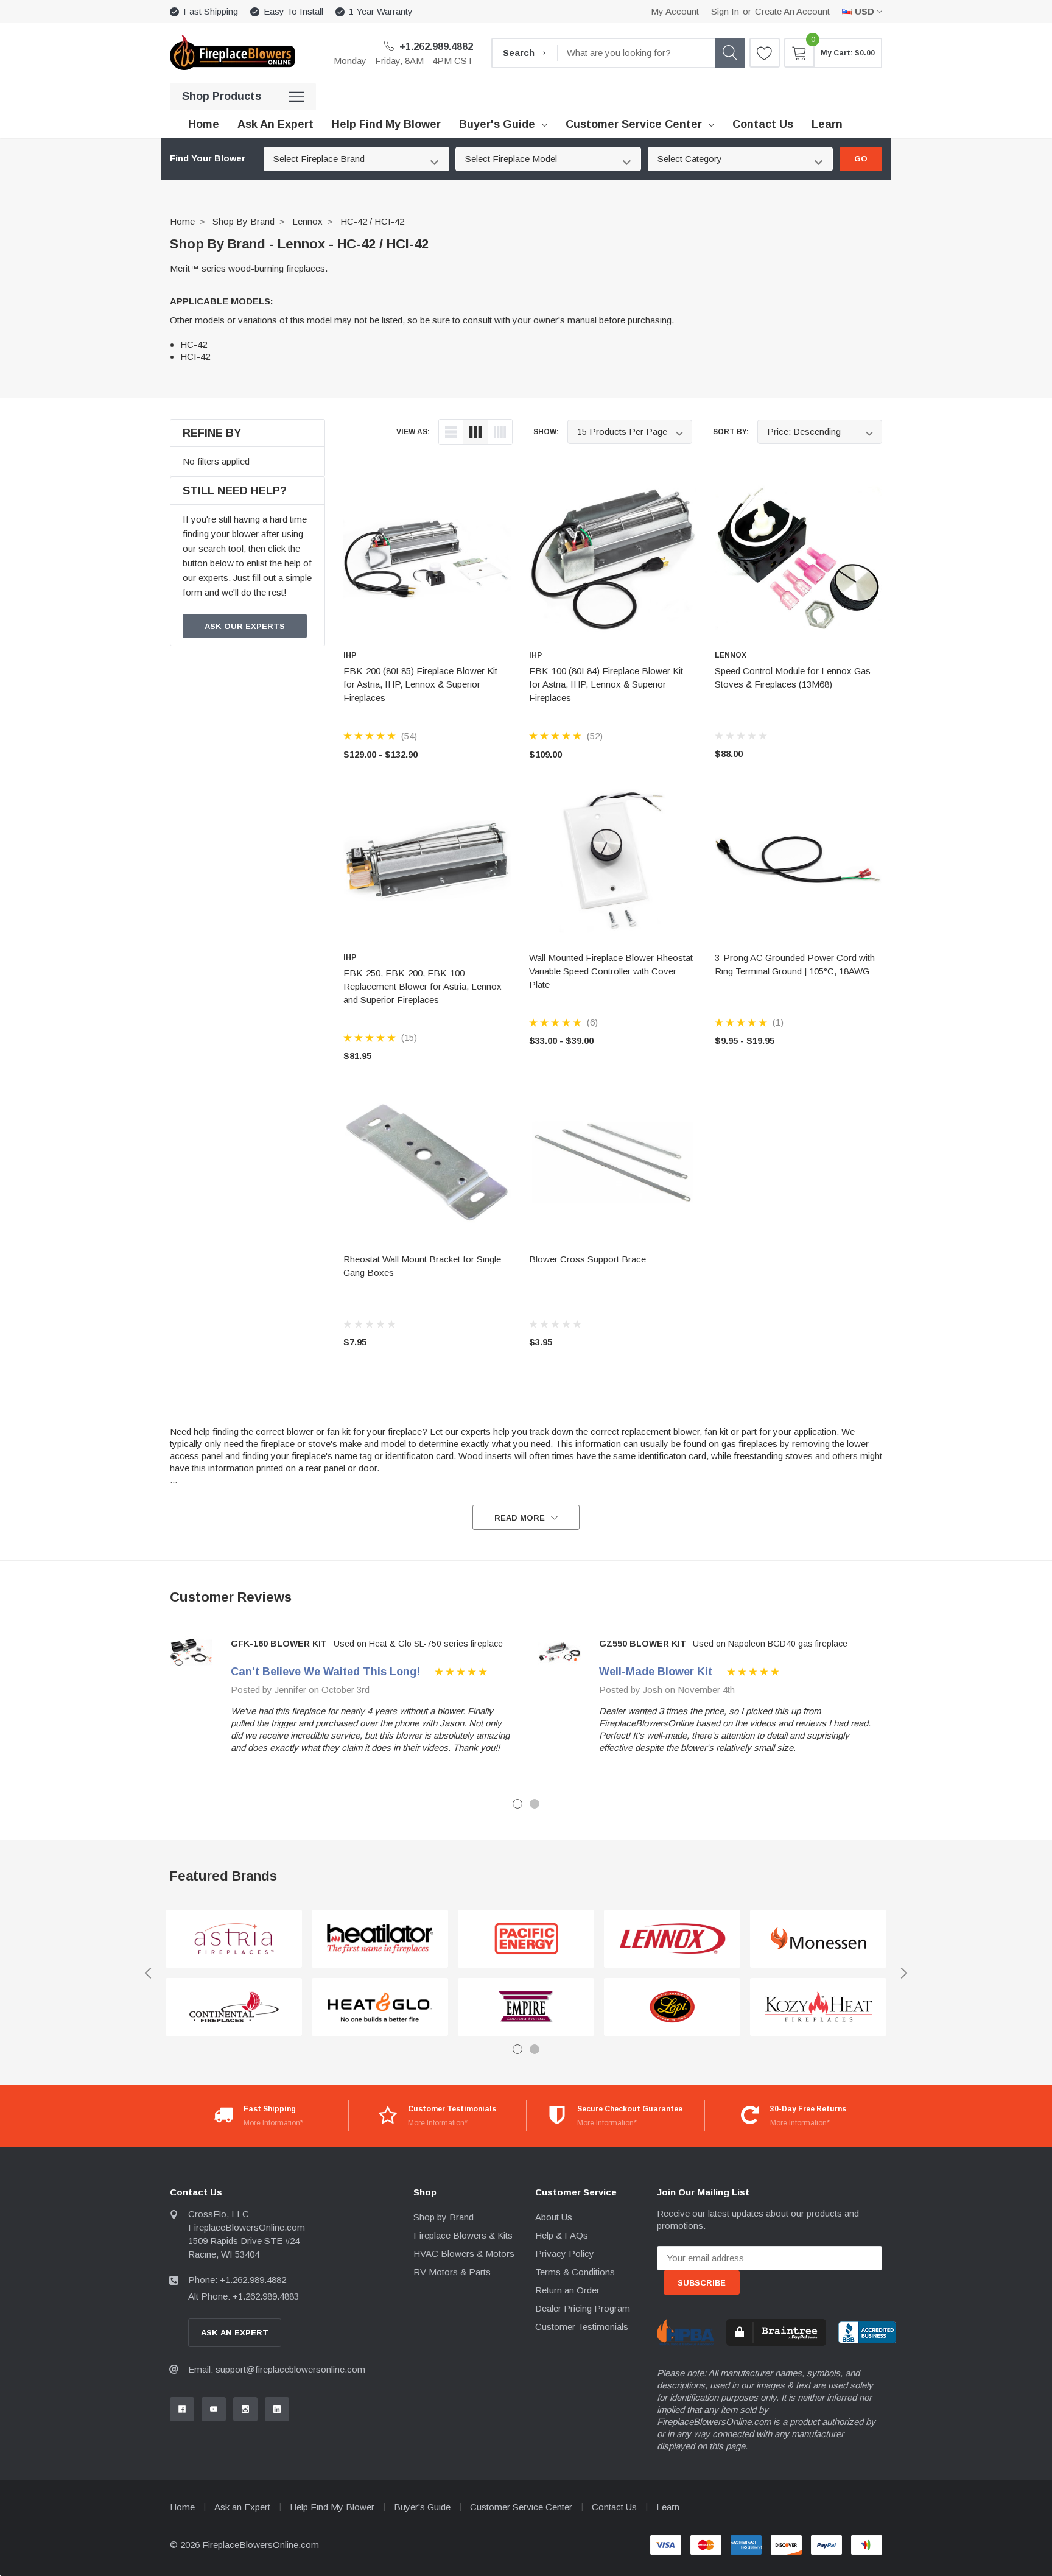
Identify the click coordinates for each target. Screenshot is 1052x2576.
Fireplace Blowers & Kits (463, 2235)
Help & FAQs (562, 2235)
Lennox (307, 221)
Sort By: (731, 432)
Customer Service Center (634, 124)
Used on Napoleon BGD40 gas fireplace (770, 1644)
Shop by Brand (244, 221)
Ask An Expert (235, 2333)
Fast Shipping (211, 11)
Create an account (792, 11)
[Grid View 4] (500, 432)
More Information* (273, 2123)
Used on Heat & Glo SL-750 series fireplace (418, 1644)
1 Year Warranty (381, 11)
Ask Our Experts (245, 626)
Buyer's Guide (497, 124)
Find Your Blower (208, 158)
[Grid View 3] (475, 432)
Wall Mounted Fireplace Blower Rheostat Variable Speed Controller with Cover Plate (611, 971)
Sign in (725, 11)
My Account (675, 11)
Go (861, 159)
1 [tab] (517, 1804)
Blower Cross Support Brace (587, 1259)
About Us (554, 2217)
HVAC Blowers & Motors (464, 2254)
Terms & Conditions (575, 2272)
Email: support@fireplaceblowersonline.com (277, 2369)
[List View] (451, 432)
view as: (413, 432)
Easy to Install (293, 11)
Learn (668, 2507)
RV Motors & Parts (452, 2272)
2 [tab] (535, 1804)
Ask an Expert (242, 2507)
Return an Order (567, 2290)
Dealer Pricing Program (583, 2308)
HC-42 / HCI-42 (372, 221)
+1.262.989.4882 (435, 47)
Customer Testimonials (582, 2327)
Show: (546, 432)
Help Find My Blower (332, 2507)
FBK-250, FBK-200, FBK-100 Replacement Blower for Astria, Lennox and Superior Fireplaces (423, 986)
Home (182, 221)
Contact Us (614, 2507)
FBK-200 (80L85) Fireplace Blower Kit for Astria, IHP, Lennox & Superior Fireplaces (420, 684)
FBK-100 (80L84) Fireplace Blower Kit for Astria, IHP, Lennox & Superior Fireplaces (606, 684)
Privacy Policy (565, 2254)
